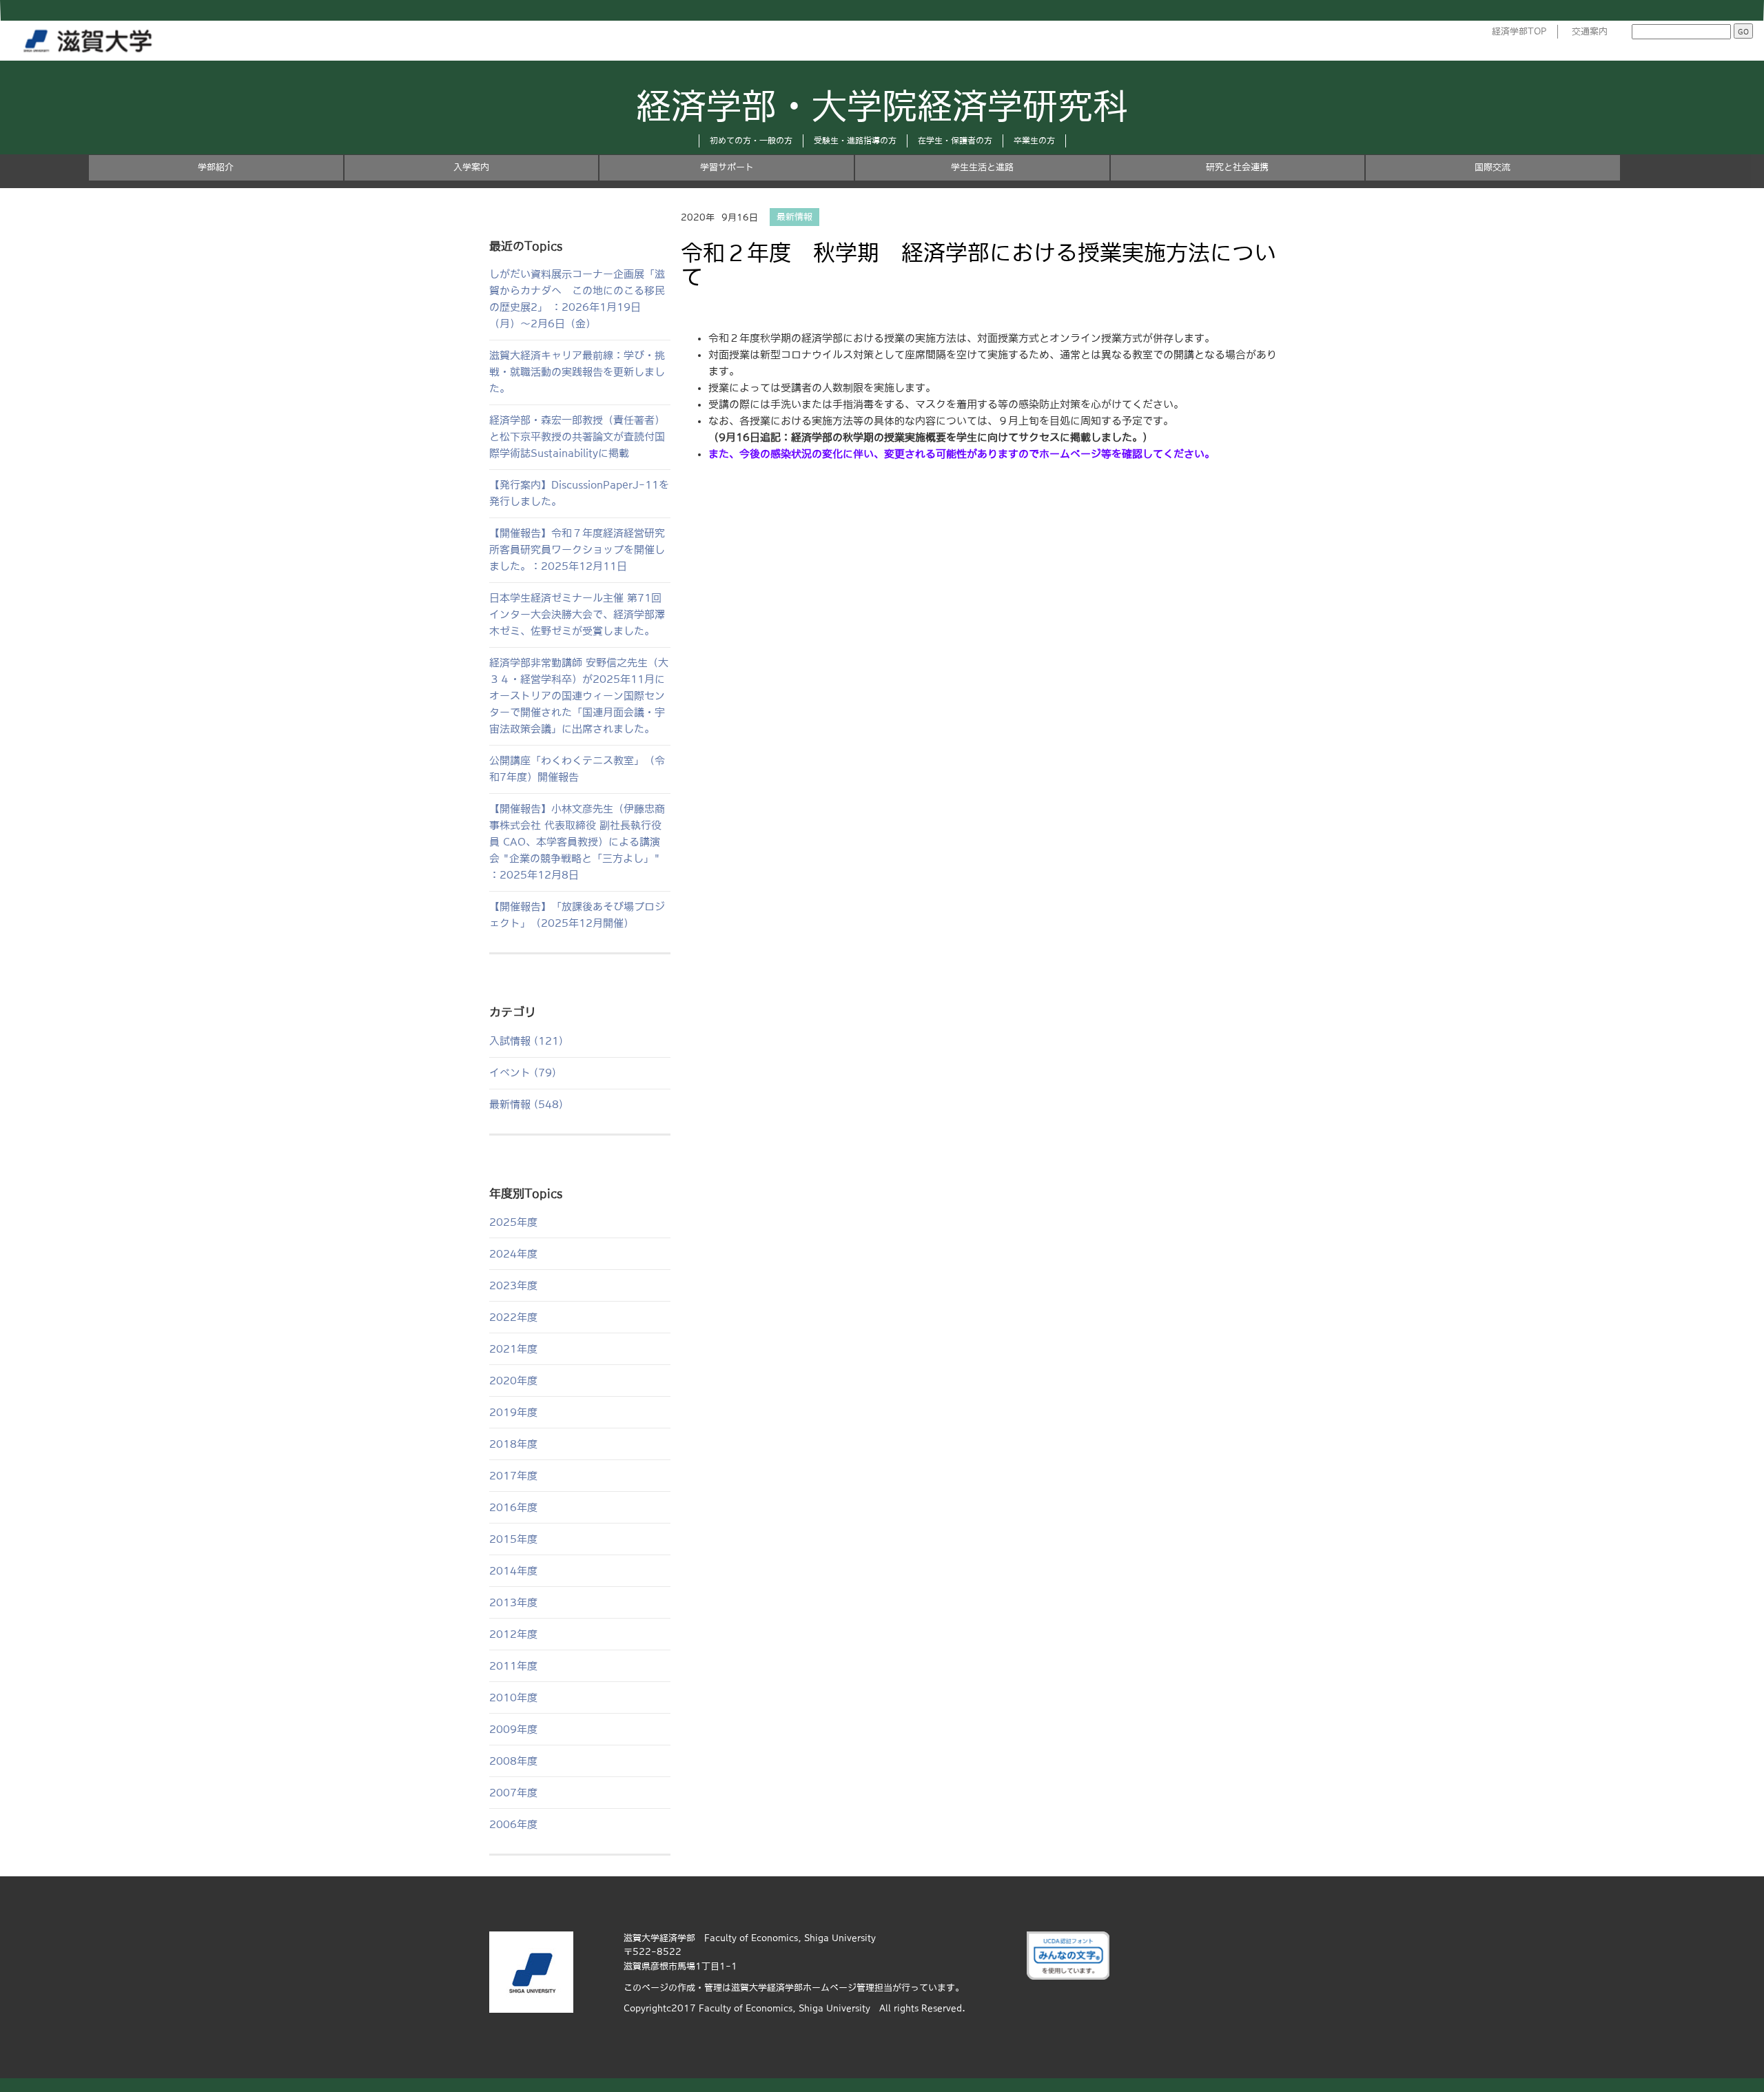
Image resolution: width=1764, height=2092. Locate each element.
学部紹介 (216, 167)
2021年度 (513, 1349)
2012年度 (513, 1634)
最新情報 (794, 217)
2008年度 (513, 1761)
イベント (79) (523, 1073)
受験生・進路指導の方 (855, 141)
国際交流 (1493, 167)
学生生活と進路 (982, 167)
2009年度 (513, 1729)
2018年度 (513, 1444)
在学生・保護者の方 (955, 141)
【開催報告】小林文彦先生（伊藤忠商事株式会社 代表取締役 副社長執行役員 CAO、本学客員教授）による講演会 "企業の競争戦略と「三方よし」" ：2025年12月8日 (577, 842)
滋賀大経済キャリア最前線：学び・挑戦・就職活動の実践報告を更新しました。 (577, 372)
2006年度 (513, 1824)
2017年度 (513, 1476)
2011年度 (513, 1666)
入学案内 (471, 167)
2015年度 (513, 1539)
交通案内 (1590, 31)
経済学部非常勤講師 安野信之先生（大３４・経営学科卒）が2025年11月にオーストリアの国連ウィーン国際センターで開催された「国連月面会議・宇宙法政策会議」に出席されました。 (579, 696)
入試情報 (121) (526, 1041)
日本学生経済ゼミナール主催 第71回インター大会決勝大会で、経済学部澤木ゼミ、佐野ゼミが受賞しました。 (577, 614)
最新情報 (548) (526, 1104)
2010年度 (513, 1698)
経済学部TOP (1519, 31)
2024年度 (513, 1254)
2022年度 (513, 1317)
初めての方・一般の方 (751, 141)
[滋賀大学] (90, 38)
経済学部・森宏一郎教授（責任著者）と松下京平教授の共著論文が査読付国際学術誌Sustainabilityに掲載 (577, 437)
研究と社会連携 (1237, 167)
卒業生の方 (1034, 141)
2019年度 (513, 1412)
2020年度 (513, 1381)
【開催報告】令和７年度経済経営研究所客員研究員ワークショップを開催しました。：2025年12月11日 (577, 550)
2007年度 (513, 1793)
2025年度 (513, 1222)
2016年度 (513, 1507)
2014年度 (513, 1571)
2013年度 (513, 1602)
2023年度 (513, 1285)
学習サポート (727, 167)
